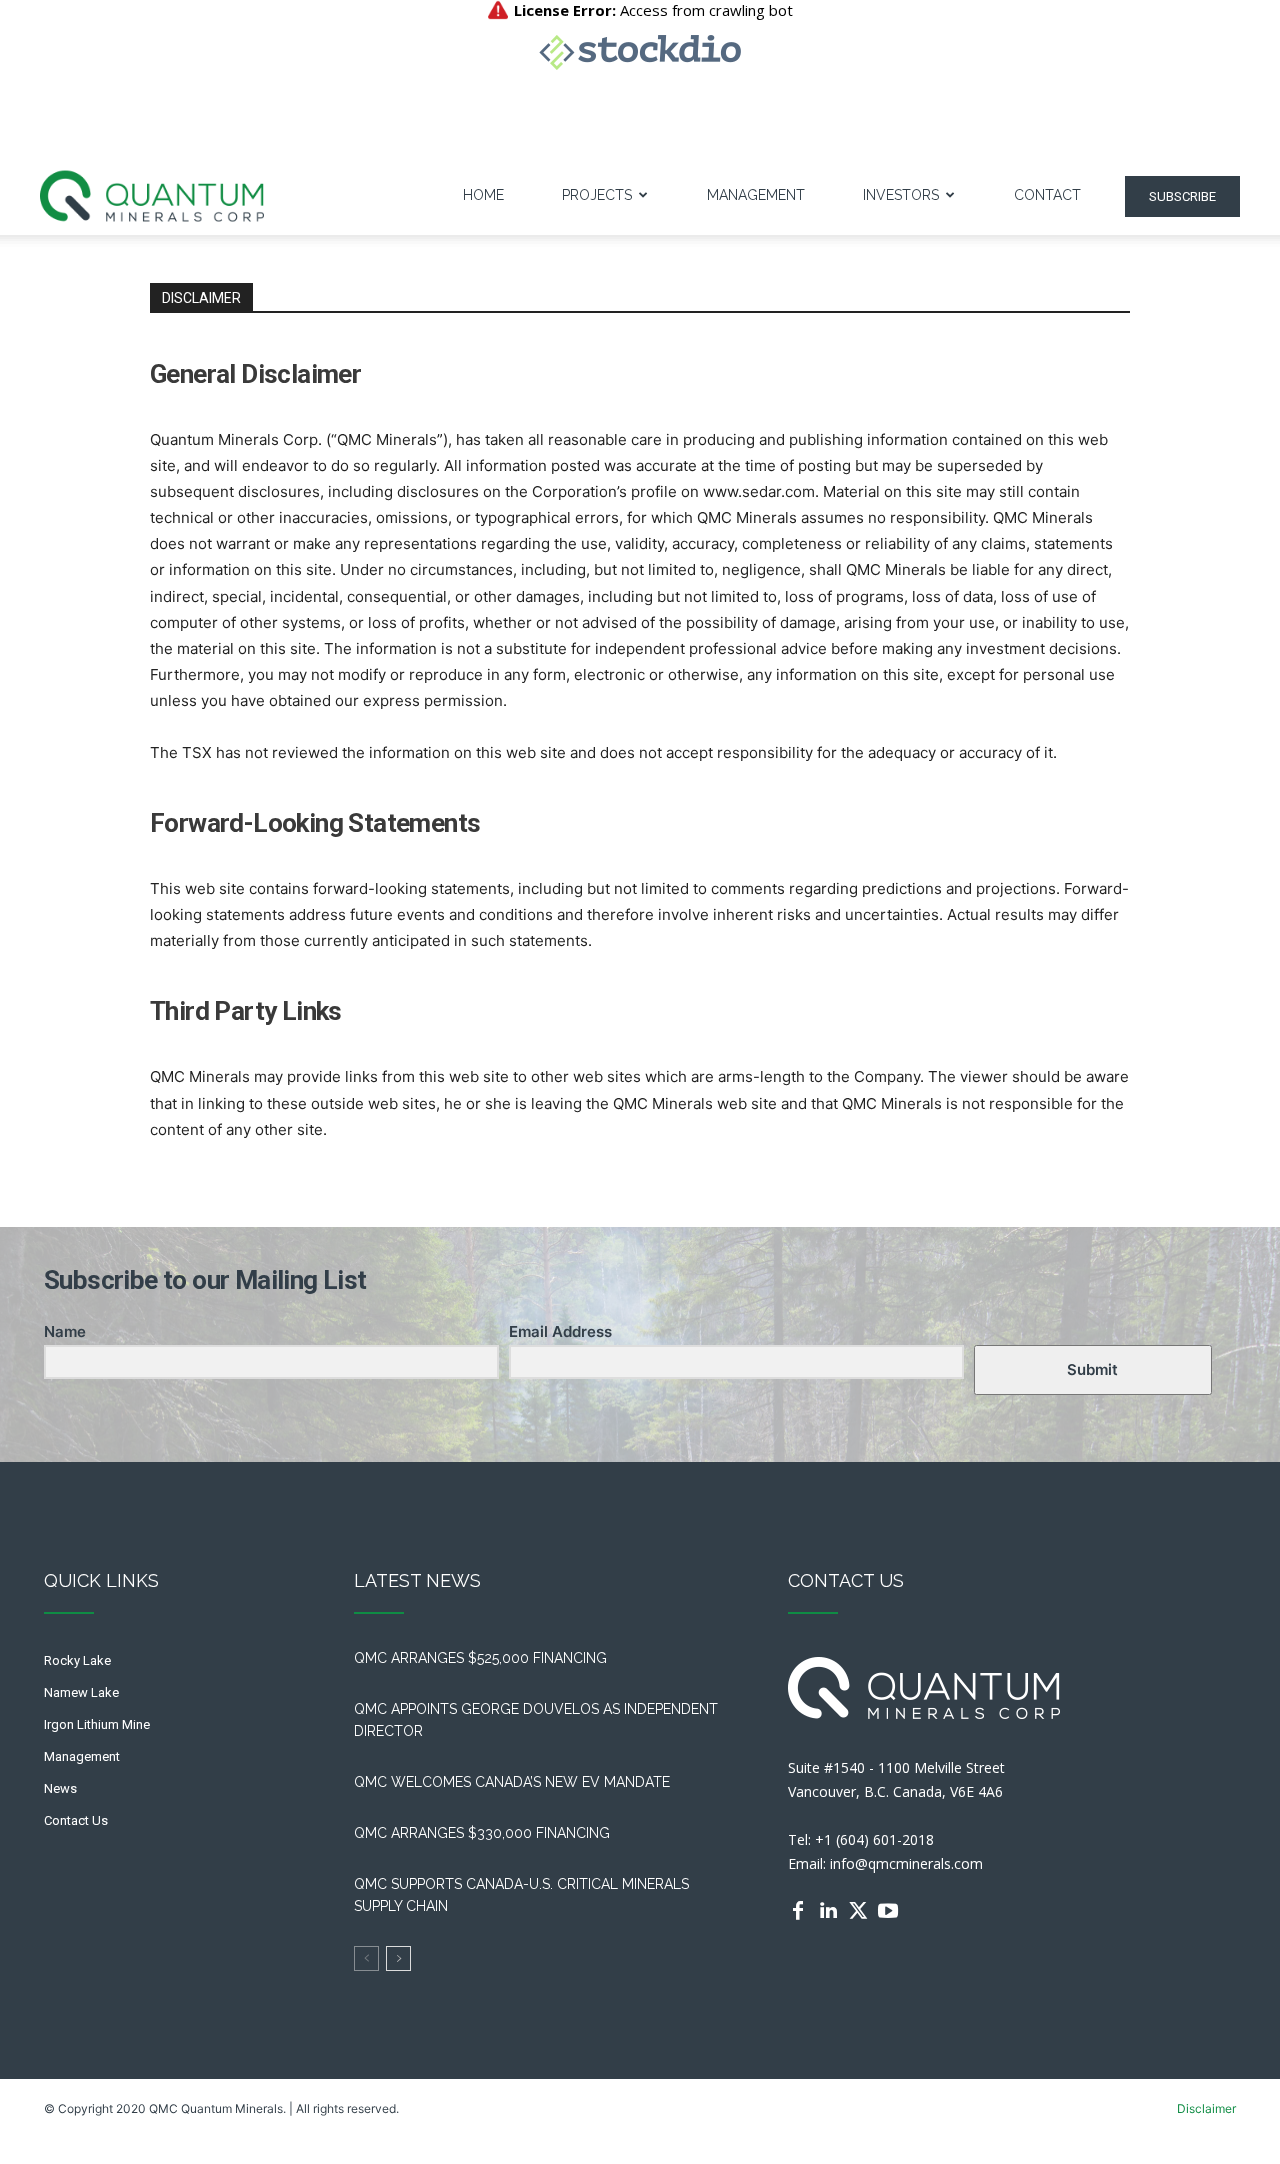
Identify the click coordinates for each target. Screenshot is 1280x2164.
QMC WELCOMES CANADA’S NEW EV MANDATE (516, 1782)
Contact (1047, 195)
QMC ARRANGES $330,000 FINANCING (482, 1833)
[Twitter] (858, 1911)
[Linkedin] (828, 1911)
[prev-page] (366, 1958)
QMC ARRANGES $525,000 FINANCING (484, 1658)
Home (483, 195)
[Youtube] (888, 1911)
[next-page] (398, 1958)
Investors (901, 195)
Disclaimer (1206, 2108)
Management (756, 195)
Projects (597, 195)
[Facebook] (798, 1911)
